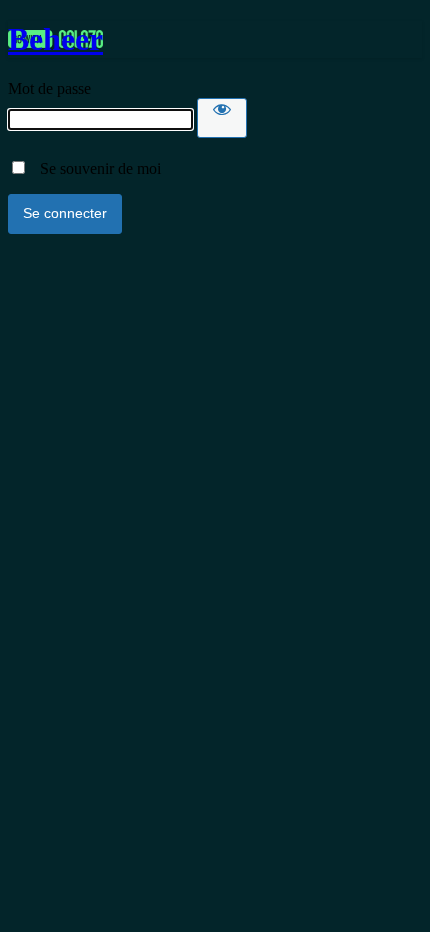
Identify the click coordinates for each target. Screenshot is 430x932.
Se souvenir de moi (94, 168)
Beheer (55, 39)
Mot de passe (49, 88)
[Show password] (222, 118)
